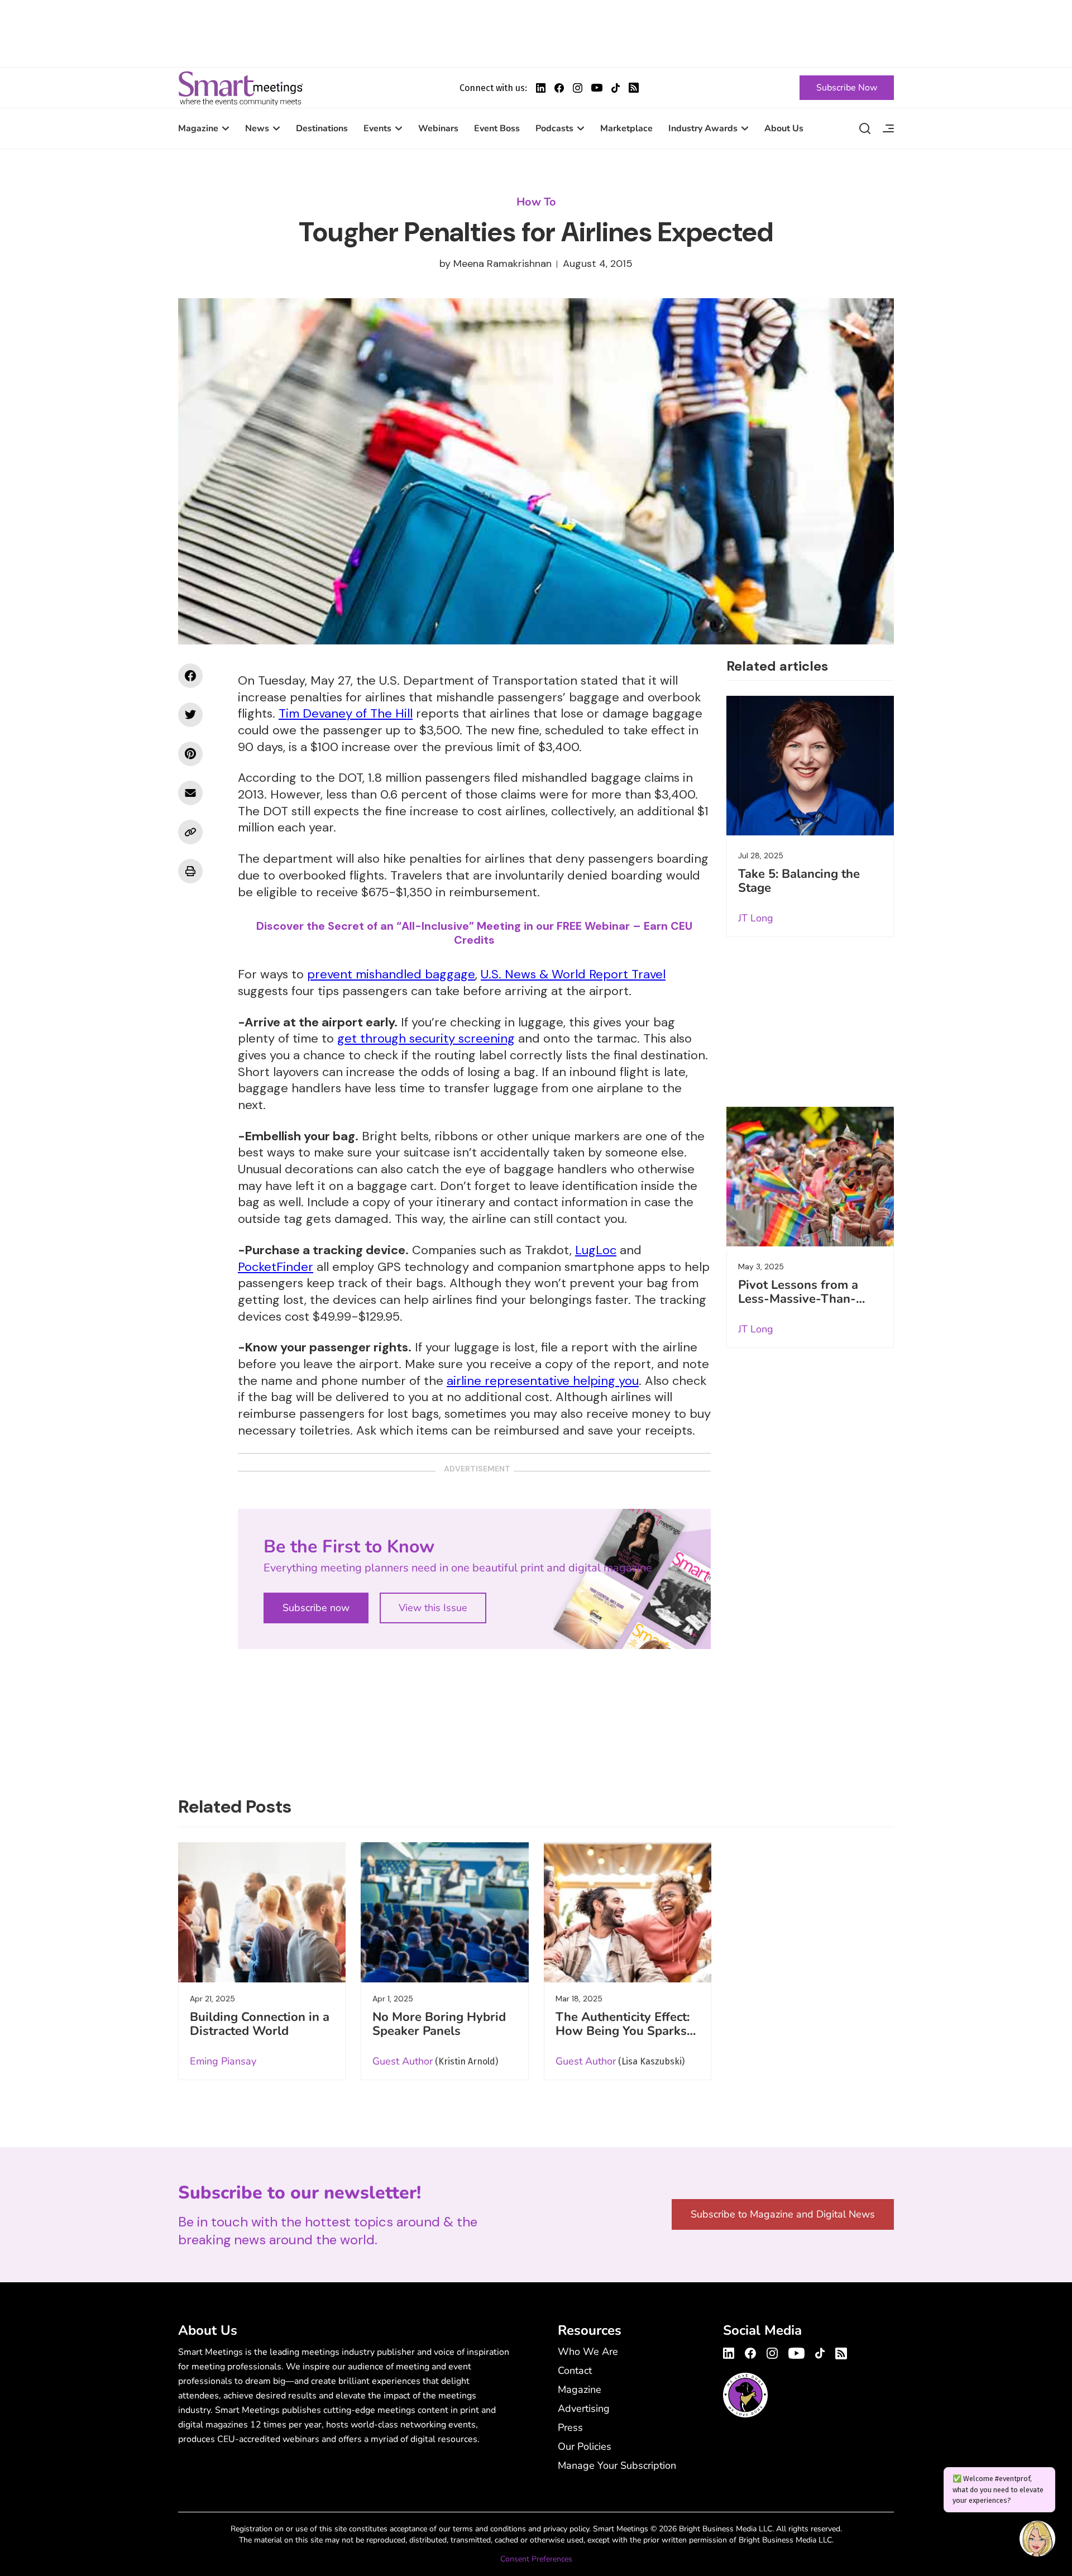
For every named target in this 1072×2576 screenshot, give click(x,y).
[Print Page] (190, 871)
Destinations (322, 128)
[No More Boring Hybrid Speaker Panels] (444, 1912)
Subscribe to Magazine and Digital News (783, 2214)
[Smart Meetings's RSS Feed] (634, 88)
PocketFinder (276, 1267)
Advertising (584, 2408)
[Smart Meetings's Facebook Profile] (559, 88)
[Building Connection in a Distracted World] (262, 1912)
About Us (784, 128)
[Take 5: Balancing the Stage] (810, 766)
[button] (1037, 2540)
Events (377, 128)
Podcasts (554, 128)
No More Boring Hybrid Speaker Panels (439, 2024)
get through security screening (426, 1038)
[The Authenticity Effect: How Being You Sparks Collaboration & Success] (628, 1912)
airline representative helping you (543, 1381)
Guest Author (403, 2061)
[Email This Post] (190, 793)
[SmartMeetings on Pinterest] (190, 754)
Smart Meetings (241, 88)
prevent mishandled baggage (391, 974)
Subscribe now (316, 1608)
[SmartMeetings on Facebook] (190, 676)
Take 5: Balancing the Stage (799, 881)
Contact (575, 2371)
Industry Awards (703, 128)
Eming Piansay (223, 2061)
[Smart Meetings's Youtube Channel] (796, 2352)
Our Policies (585, 2446)
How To (536, 202)
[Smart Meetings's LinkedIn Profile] (541, 88)
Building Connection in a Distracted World (260, 2024)
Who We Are (588, 2352)
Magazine (198, 128)
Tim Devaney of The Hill (346, 713)
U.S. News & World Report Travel (573, 974)
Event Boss (497, 128)
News (257, 128)
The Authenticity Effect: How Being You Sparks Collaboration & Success (625, 2031)
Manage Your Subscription (617, 2465)
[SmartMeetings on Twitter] (190, 715)
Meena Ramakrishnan (502, 264)
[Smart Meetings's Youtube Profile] (597, 88)
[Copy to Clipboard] (190, 832)
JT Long (756, 918)
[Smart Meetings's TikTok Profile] (616, 88)
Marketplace (626, 128)
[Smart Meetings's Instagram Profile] (578, 88)
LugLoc (596, 1250)
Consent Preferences (536, 2559)
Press (570, 2427)
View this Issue (433, 1608)
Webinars (438, 128)
